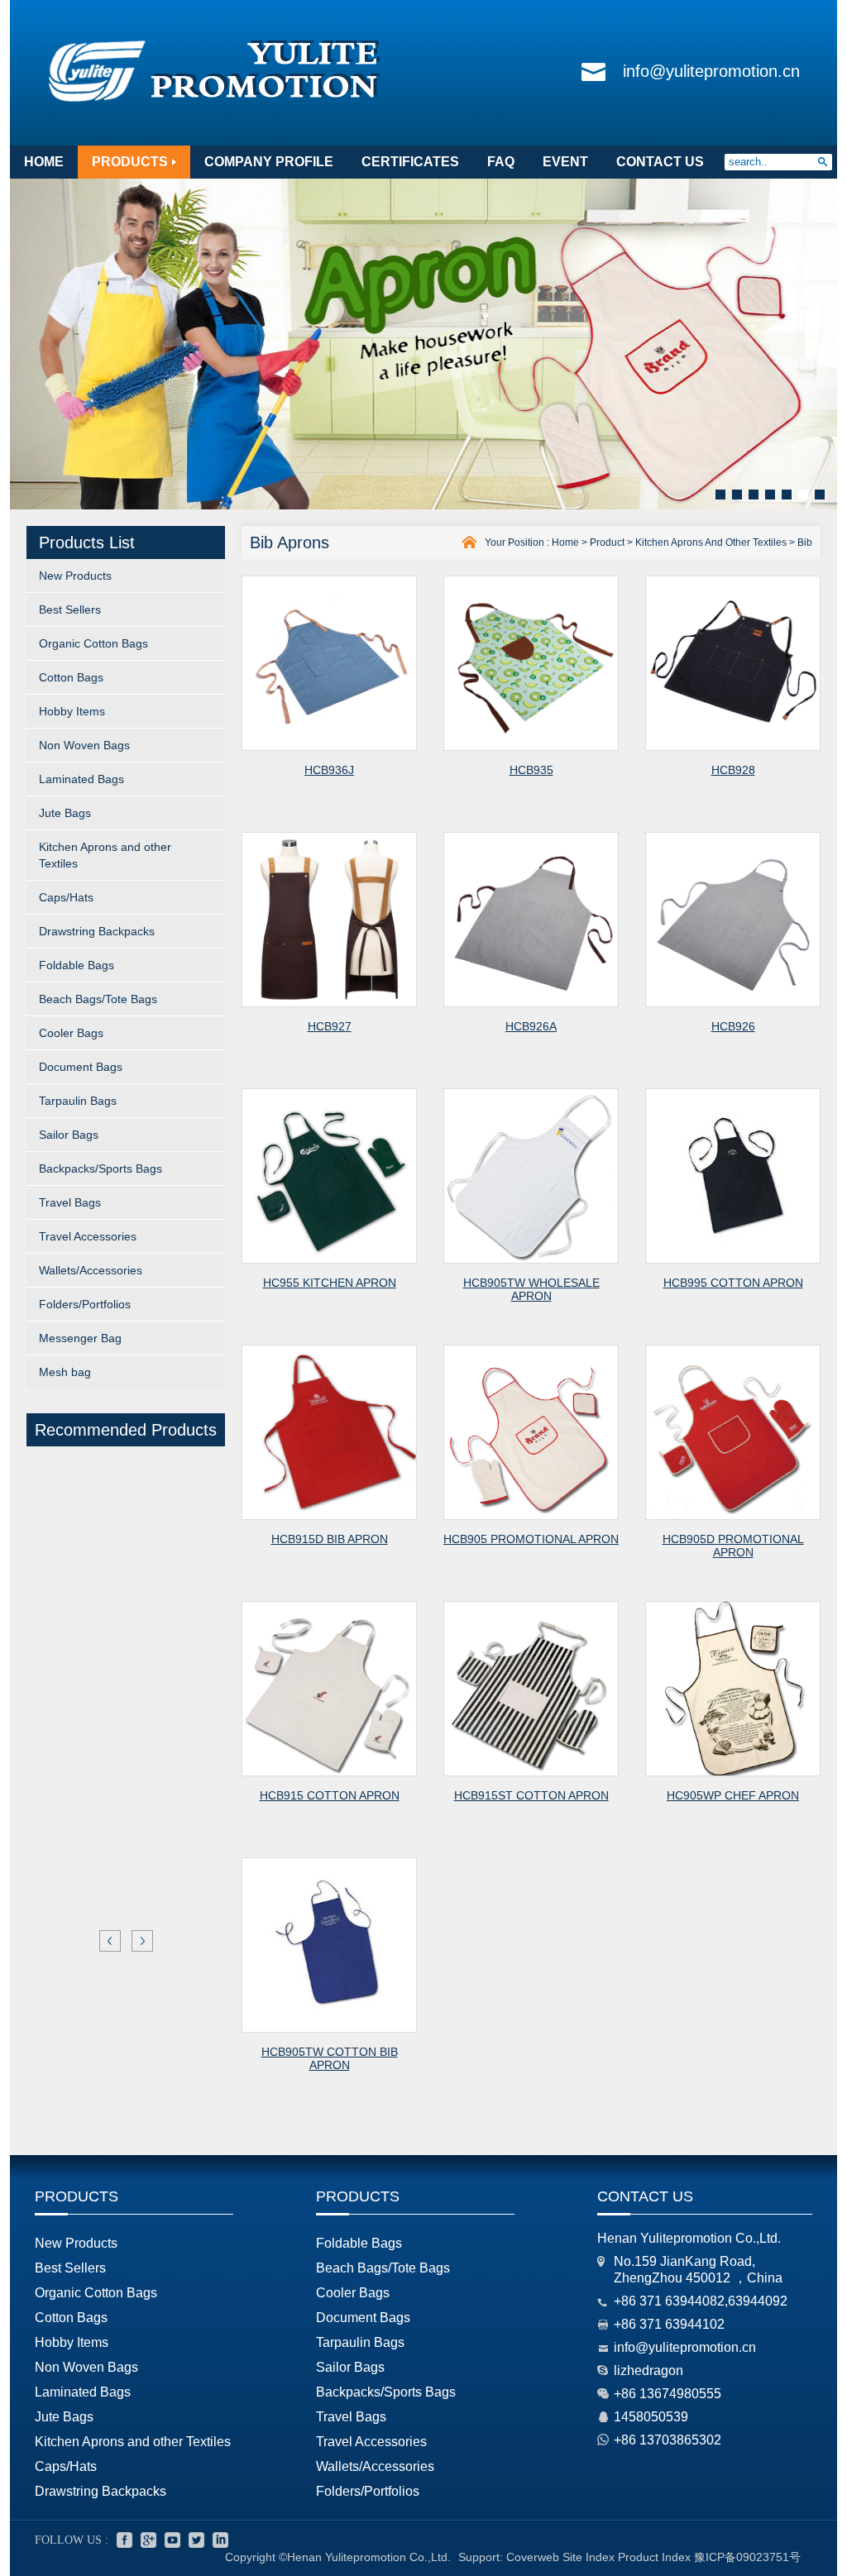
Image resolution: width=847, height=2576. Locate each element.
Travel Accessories (88, 1236)
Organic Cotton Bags (93, 643)
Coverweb (533, 2557)
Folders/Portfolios (85, 1304)
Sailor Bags (69, 1135)
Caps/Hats (66, 897)
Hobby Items (72, 711)
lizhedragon (648, 2370)
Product (607, 542)
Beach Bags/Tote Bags (98, 999)
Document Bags (81, 1067)
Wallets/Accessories (91, 1270)
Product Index (654, 2557)
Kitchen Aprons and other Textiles (105, 855)
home (44, 162)
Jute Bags (65, 813)
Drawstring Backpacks (97, 931)
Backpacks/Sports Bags (100, 1169)
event (565, 162)
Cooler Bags (71, 1033)
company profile (269, 162)
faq (501, 162)
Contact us (645, 2196)
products (130, 162)
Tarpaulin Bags (78, 1101)
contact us (660, 162)
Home (565, 542)
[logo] (215, 103)
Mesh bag (65, 1372)
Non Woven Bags (84, 745)
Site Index (589, 2557)
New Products (75, 576)
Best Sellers (70, 609)
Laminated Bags (81, 779)
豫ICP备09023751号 (747, 2557)
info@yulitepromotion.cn (711, 71)
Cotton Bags (71, 677)
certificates (410, 162)
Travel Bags (70, 1202)
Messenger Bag (80, 1338)
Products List (87, 542)
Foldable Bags (77, 965)
